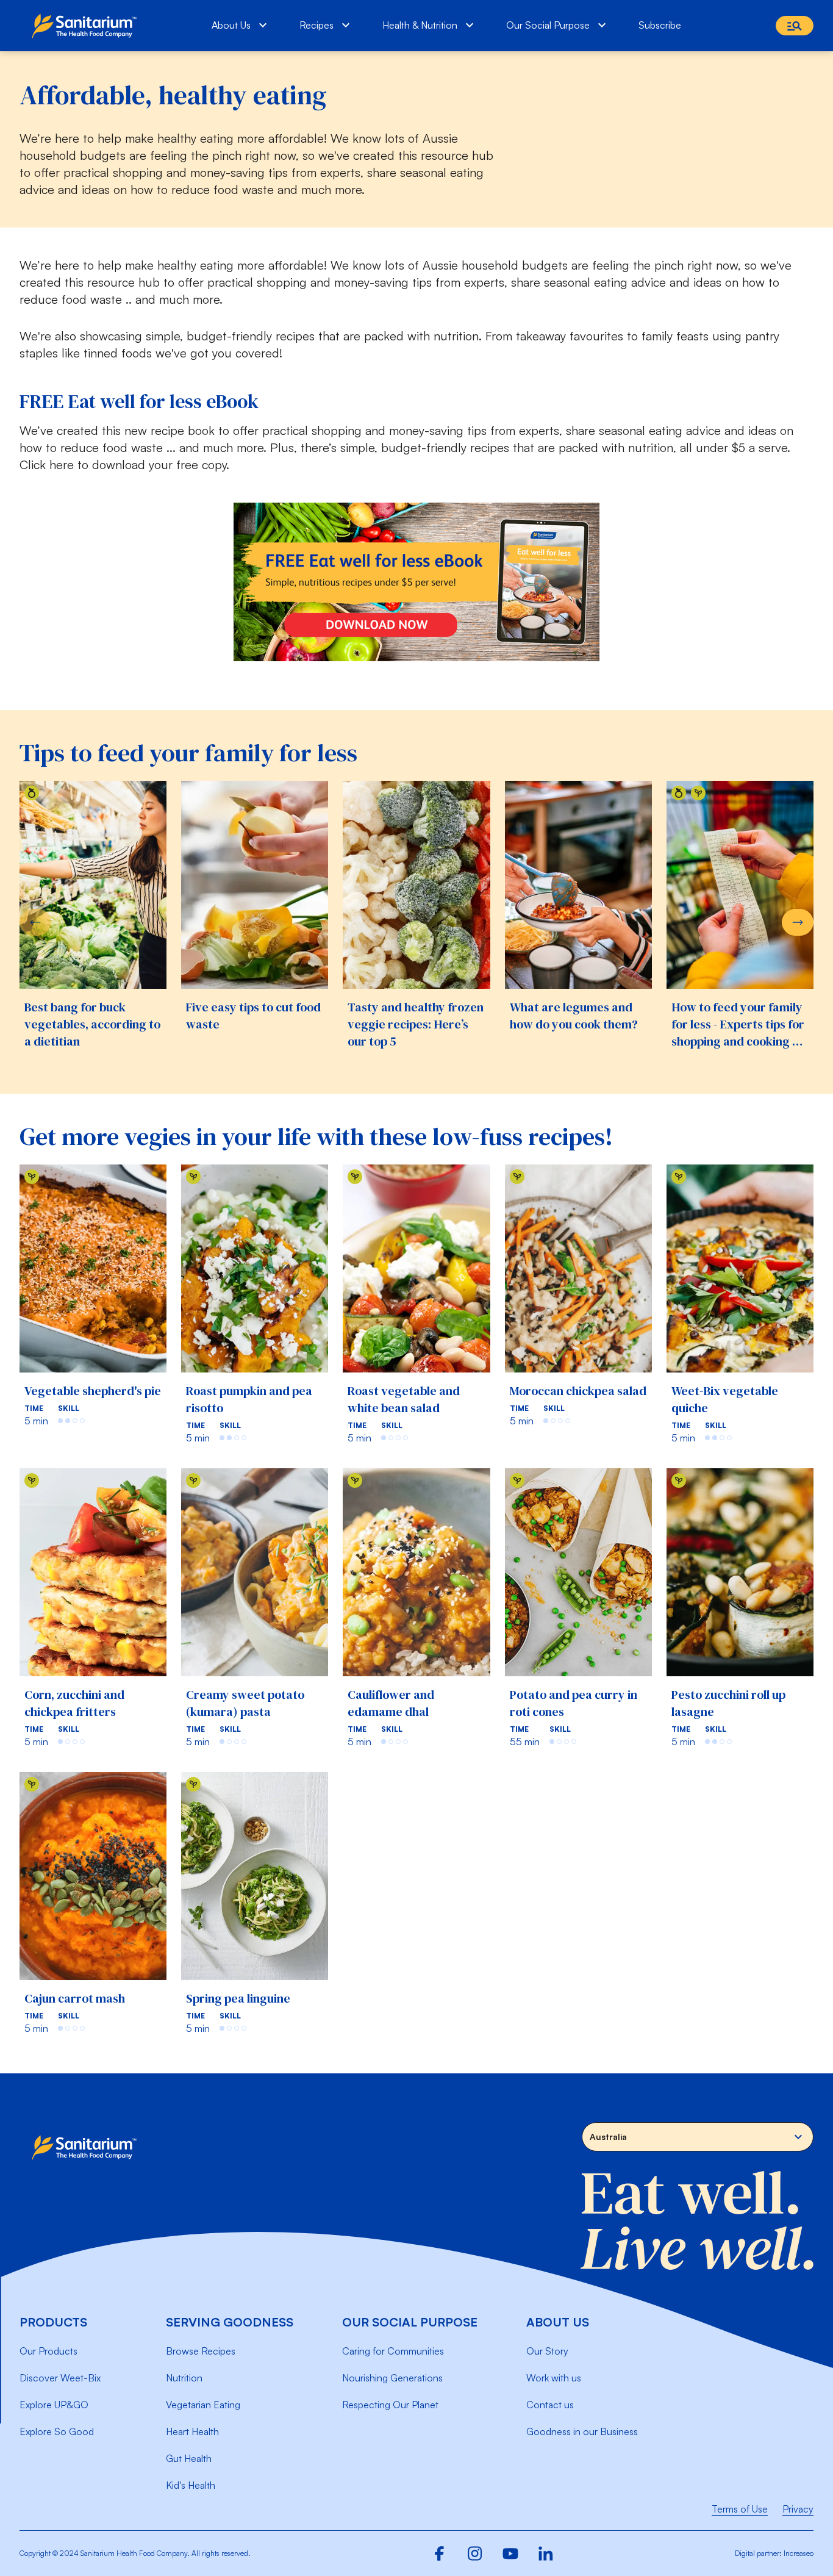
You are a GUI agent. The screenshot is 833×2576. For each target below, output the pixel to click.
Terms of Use (740, 2509)
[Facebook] (440, 2553)
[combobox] (698, 2137)
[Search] (795, 26)
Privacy (798, 2509)
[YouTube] (510, 2553)
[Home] (87, 26)
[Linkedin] (546, 2553)
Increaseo (799, 2553)
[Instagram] (475, 2553)
